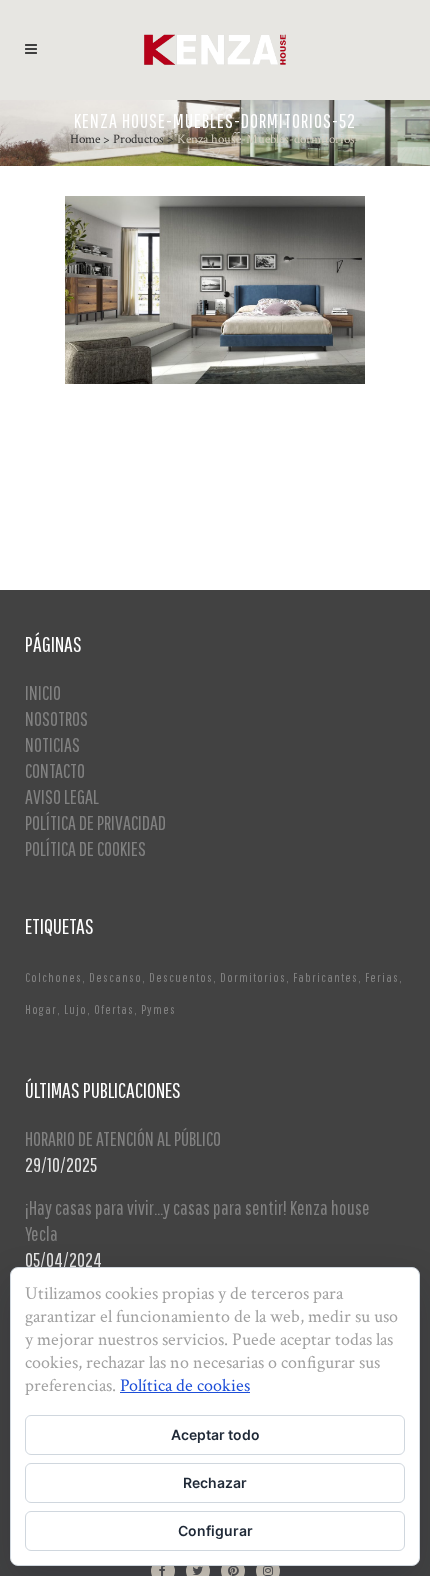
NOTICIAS (52, 744)
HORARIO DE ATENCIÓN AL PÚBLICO (123, 1138)
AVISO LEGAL (62, 796)
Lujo (75, 1009)
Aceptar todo (215, 1434)
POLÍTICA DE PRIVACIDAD (95, 822)
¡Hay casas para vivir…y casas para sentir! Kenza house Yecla (197, 1220)
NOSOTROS (56, 718)
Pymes (158, 1009)
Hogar (41, 1009)
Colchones (53, 977)
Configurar (215, 1530)
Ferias (382, 977)
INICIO (43, 692)
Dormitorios (253, 977)
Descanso (115, 977)
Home (85, 139)
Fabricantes (325, 977)
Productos (138, 139)
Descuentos (181, 977)
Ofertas (114, 1009)
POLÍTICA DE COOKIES (85, 848)
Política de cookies (185, 1385)
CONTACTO (55, 770)
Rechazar (215, 1482)
